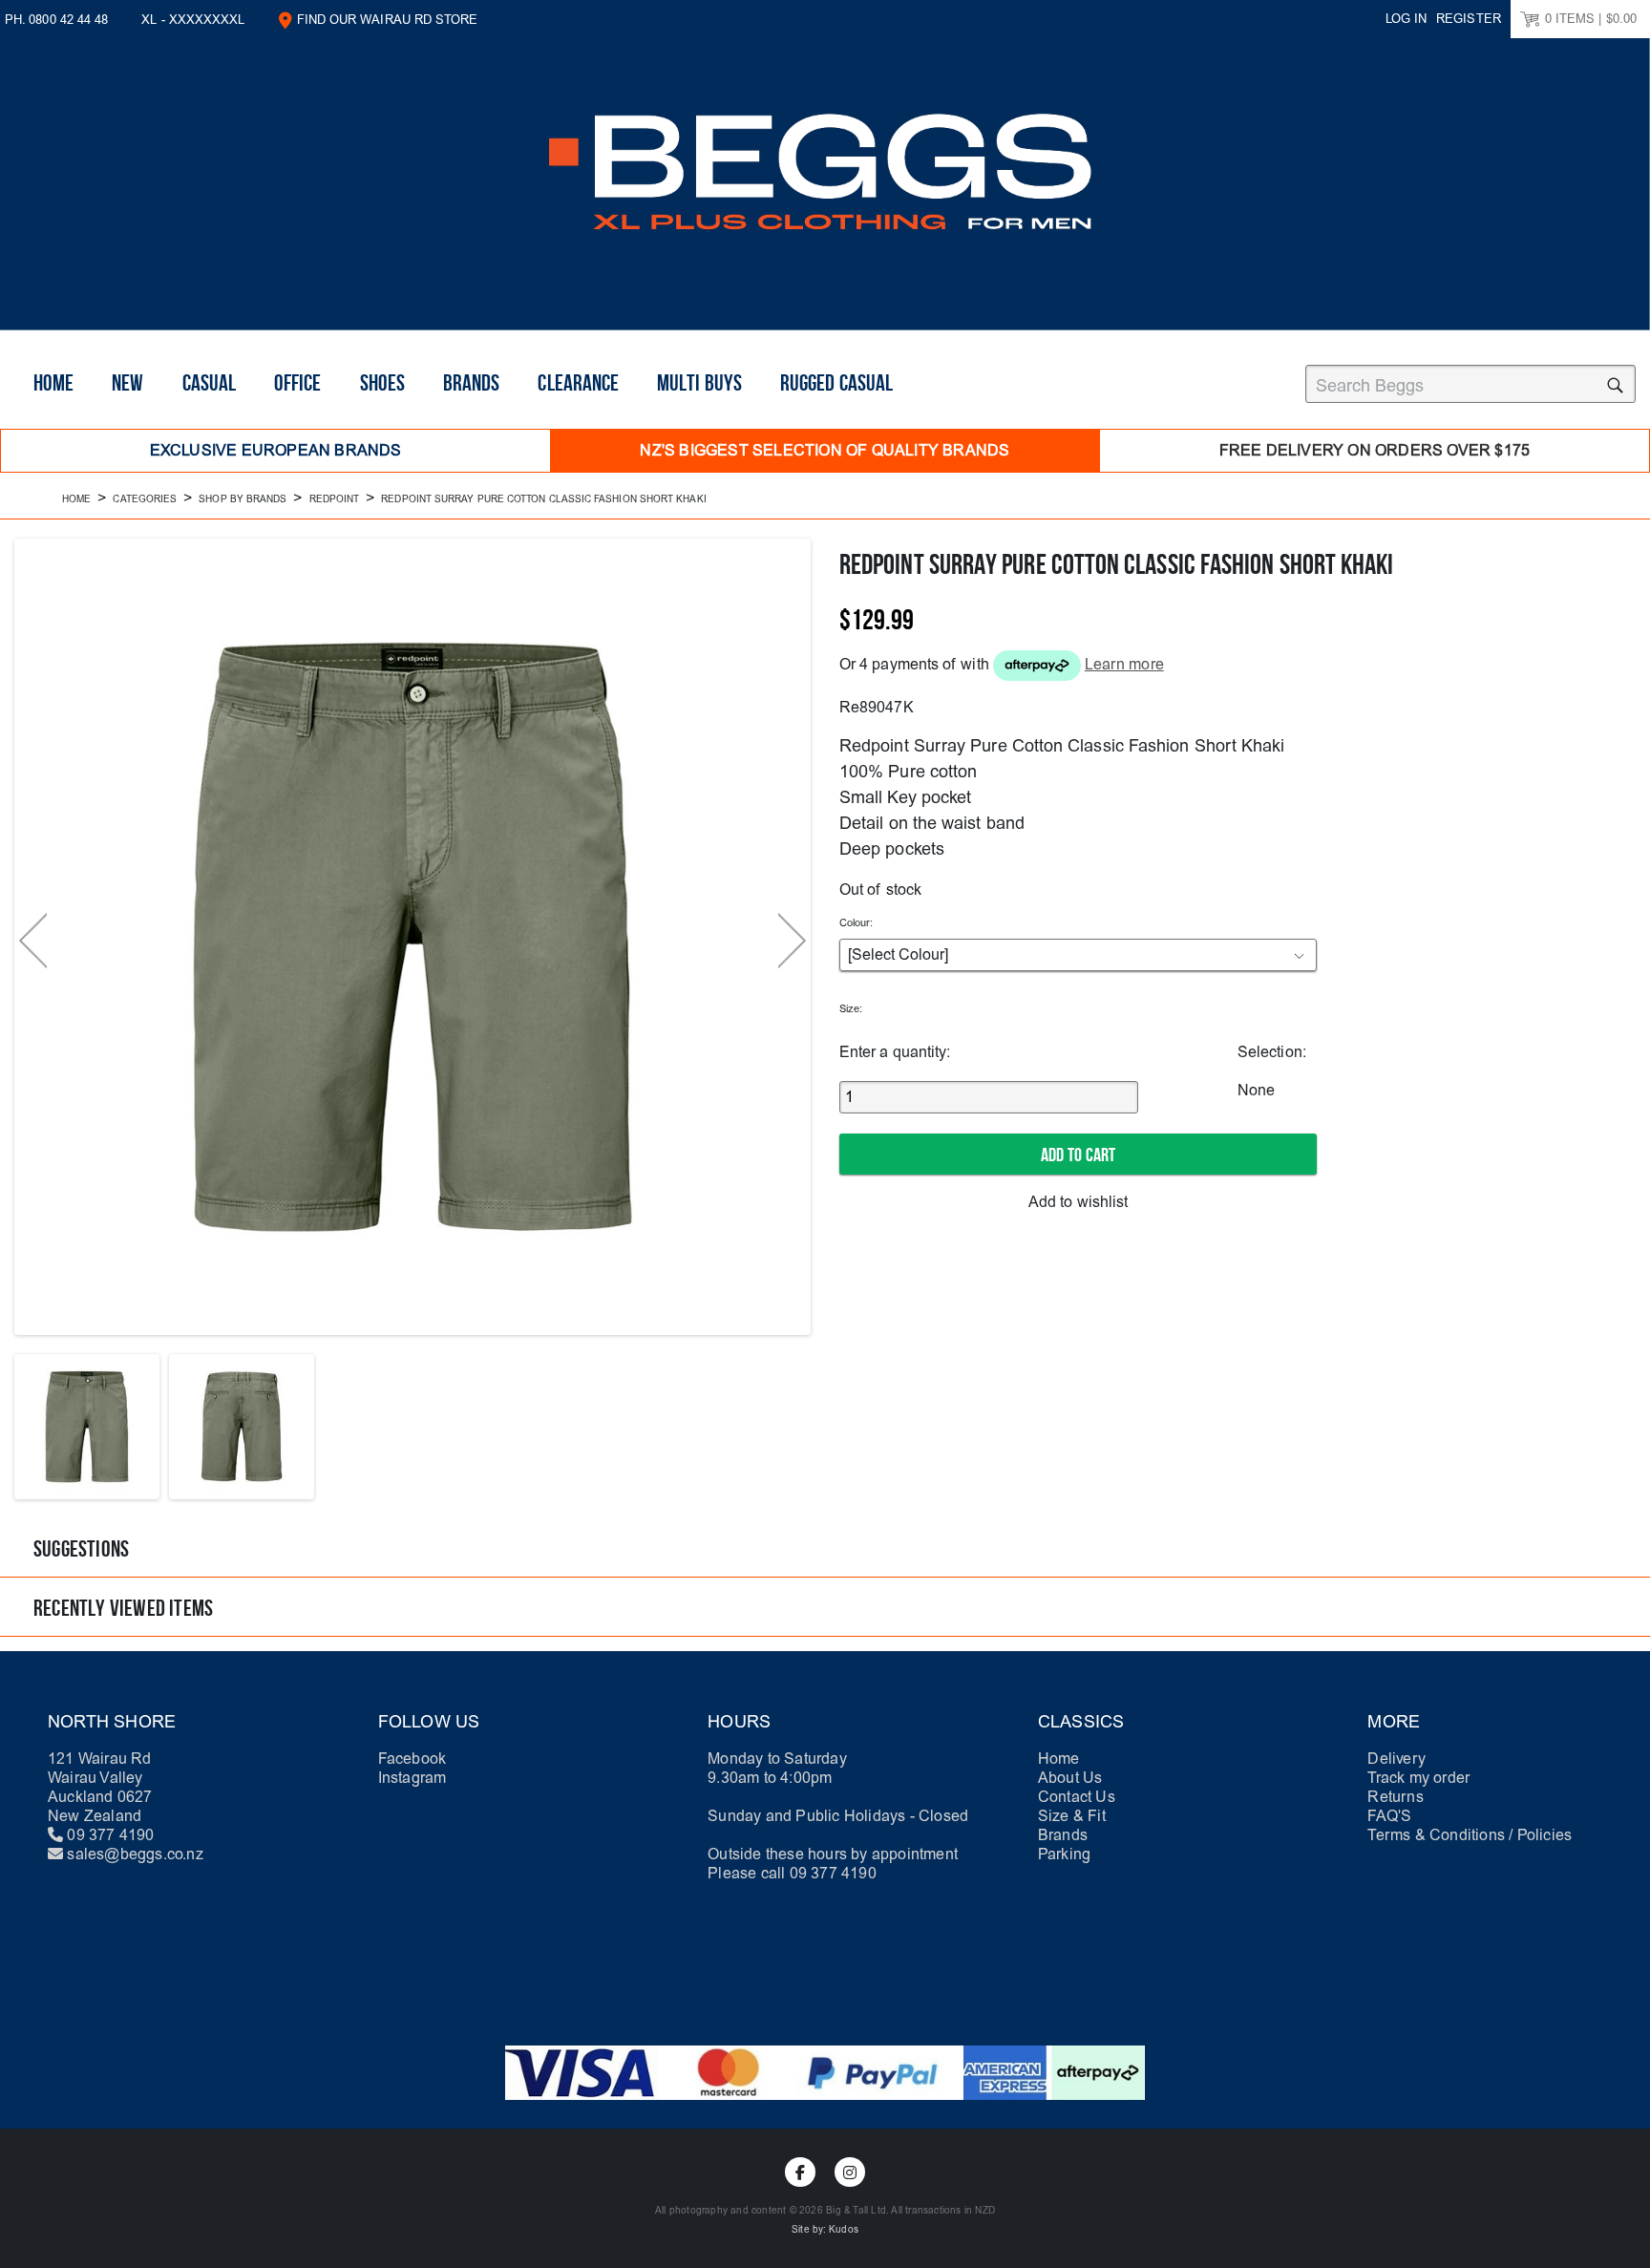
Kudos (844, 2230)
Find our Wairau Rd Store (388, 20)
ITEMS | (1591, 19)
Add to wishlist (1078, 1202)
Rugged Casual (836, 383)
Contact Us (1077, 1797)
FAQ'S (1389, 1816)
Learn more (1124, 664)
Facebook (412, 1759)
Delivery (1396, 1759)
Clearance (578, 383)
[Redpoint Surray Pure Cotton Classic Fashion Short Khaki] (87, 1427)
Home (53, 383)
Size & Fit (1072, 1816)
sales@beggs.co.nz (135, 1854)
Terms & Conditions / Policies (1470, 1835)
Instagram (412, 1778)
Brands (471, 383)
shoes (382, 383)
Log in (1406, 19)
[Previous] (33, 941)
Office (297, 383)
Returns (1395, 1797)
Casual (209, 383)
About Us (1070, 1778)
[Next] (792, 941)
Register (1469, 19)
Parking (1064, 1854)
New (127, 383)
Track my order (1418, 1778)
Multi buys (699, 383)
